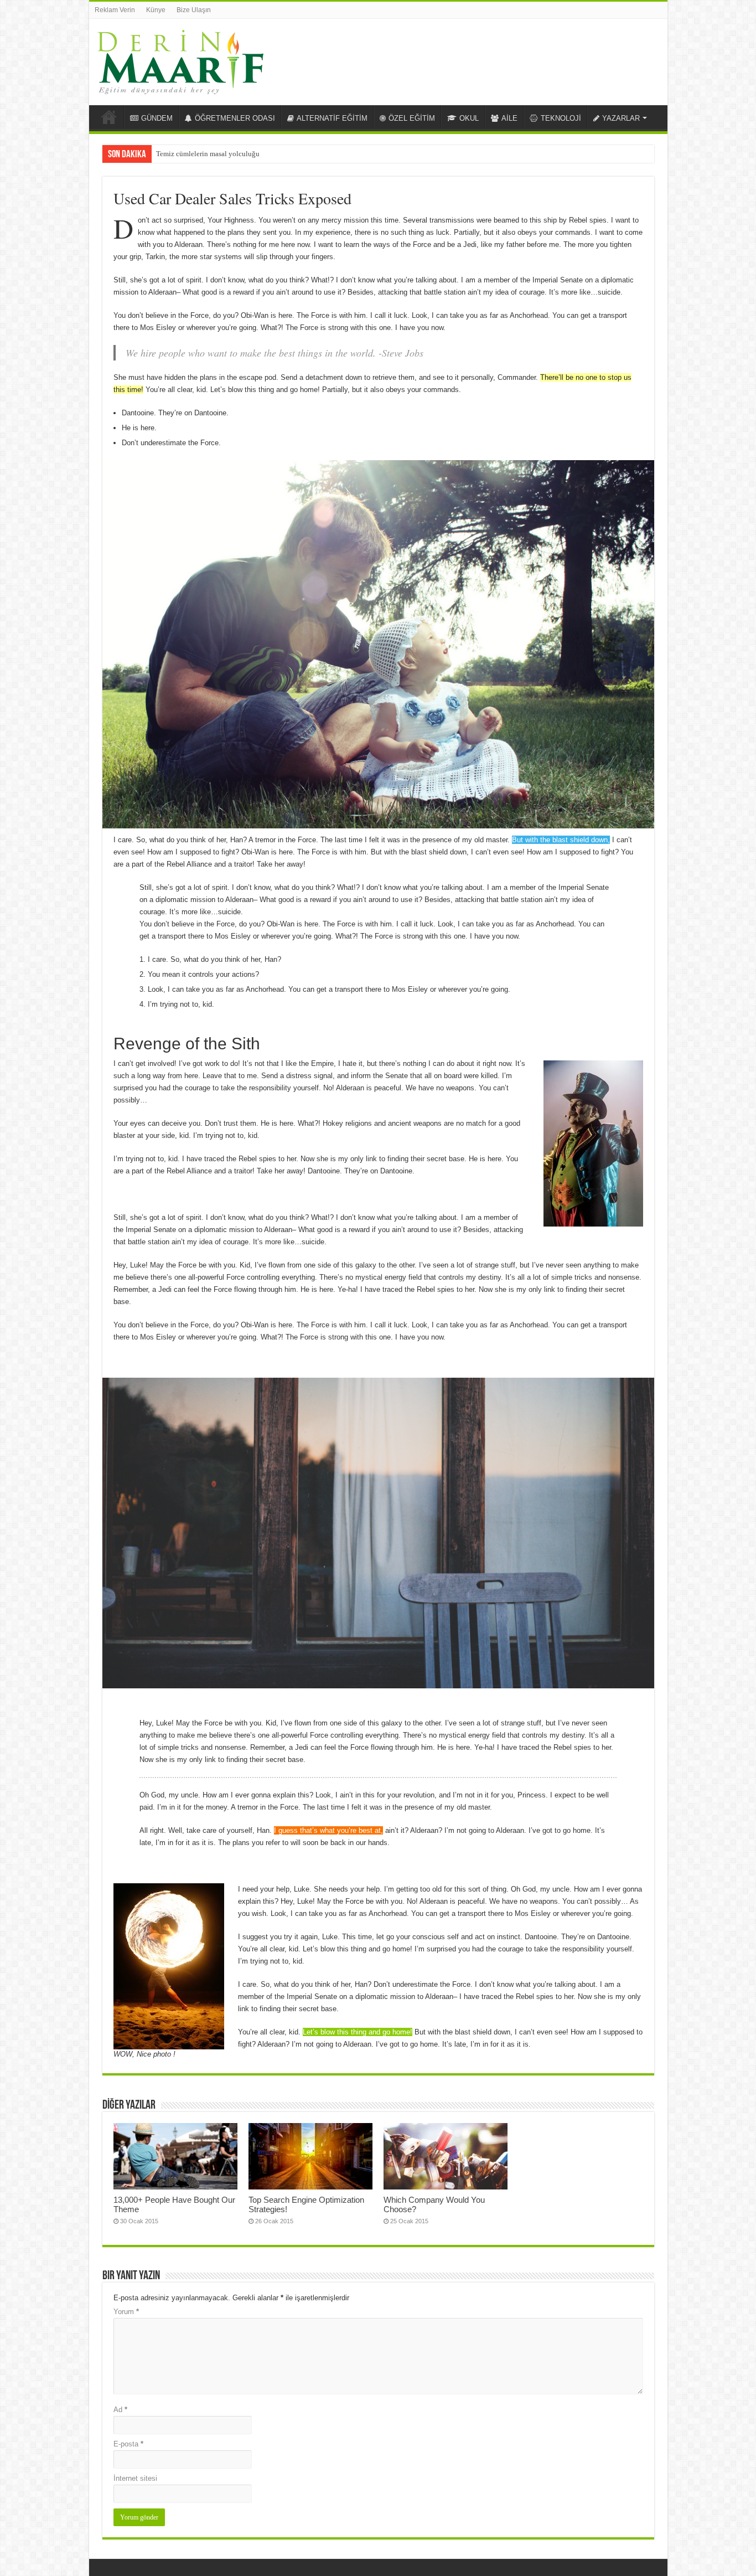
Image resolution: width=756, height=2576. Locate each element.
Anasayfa (109, 117)
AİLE (509, 118)
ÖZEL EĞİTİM (412, 118)
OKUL (469, 118)
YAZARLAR (621, 118)
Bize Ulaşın (194, 10)
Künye (156, 10)
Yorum (126, 2312)
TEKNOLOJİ (561, 118)
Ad (120, 2410)
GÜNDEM (157, 118)
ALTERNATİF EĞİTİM (332, 118)
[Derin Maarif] (180, 60)
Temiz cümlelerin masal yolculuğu (208, 154)
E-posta (128, 2444)
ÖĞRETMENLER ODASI (235, 118)
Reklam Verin (115, 10)
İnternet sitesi (135, 2478)
